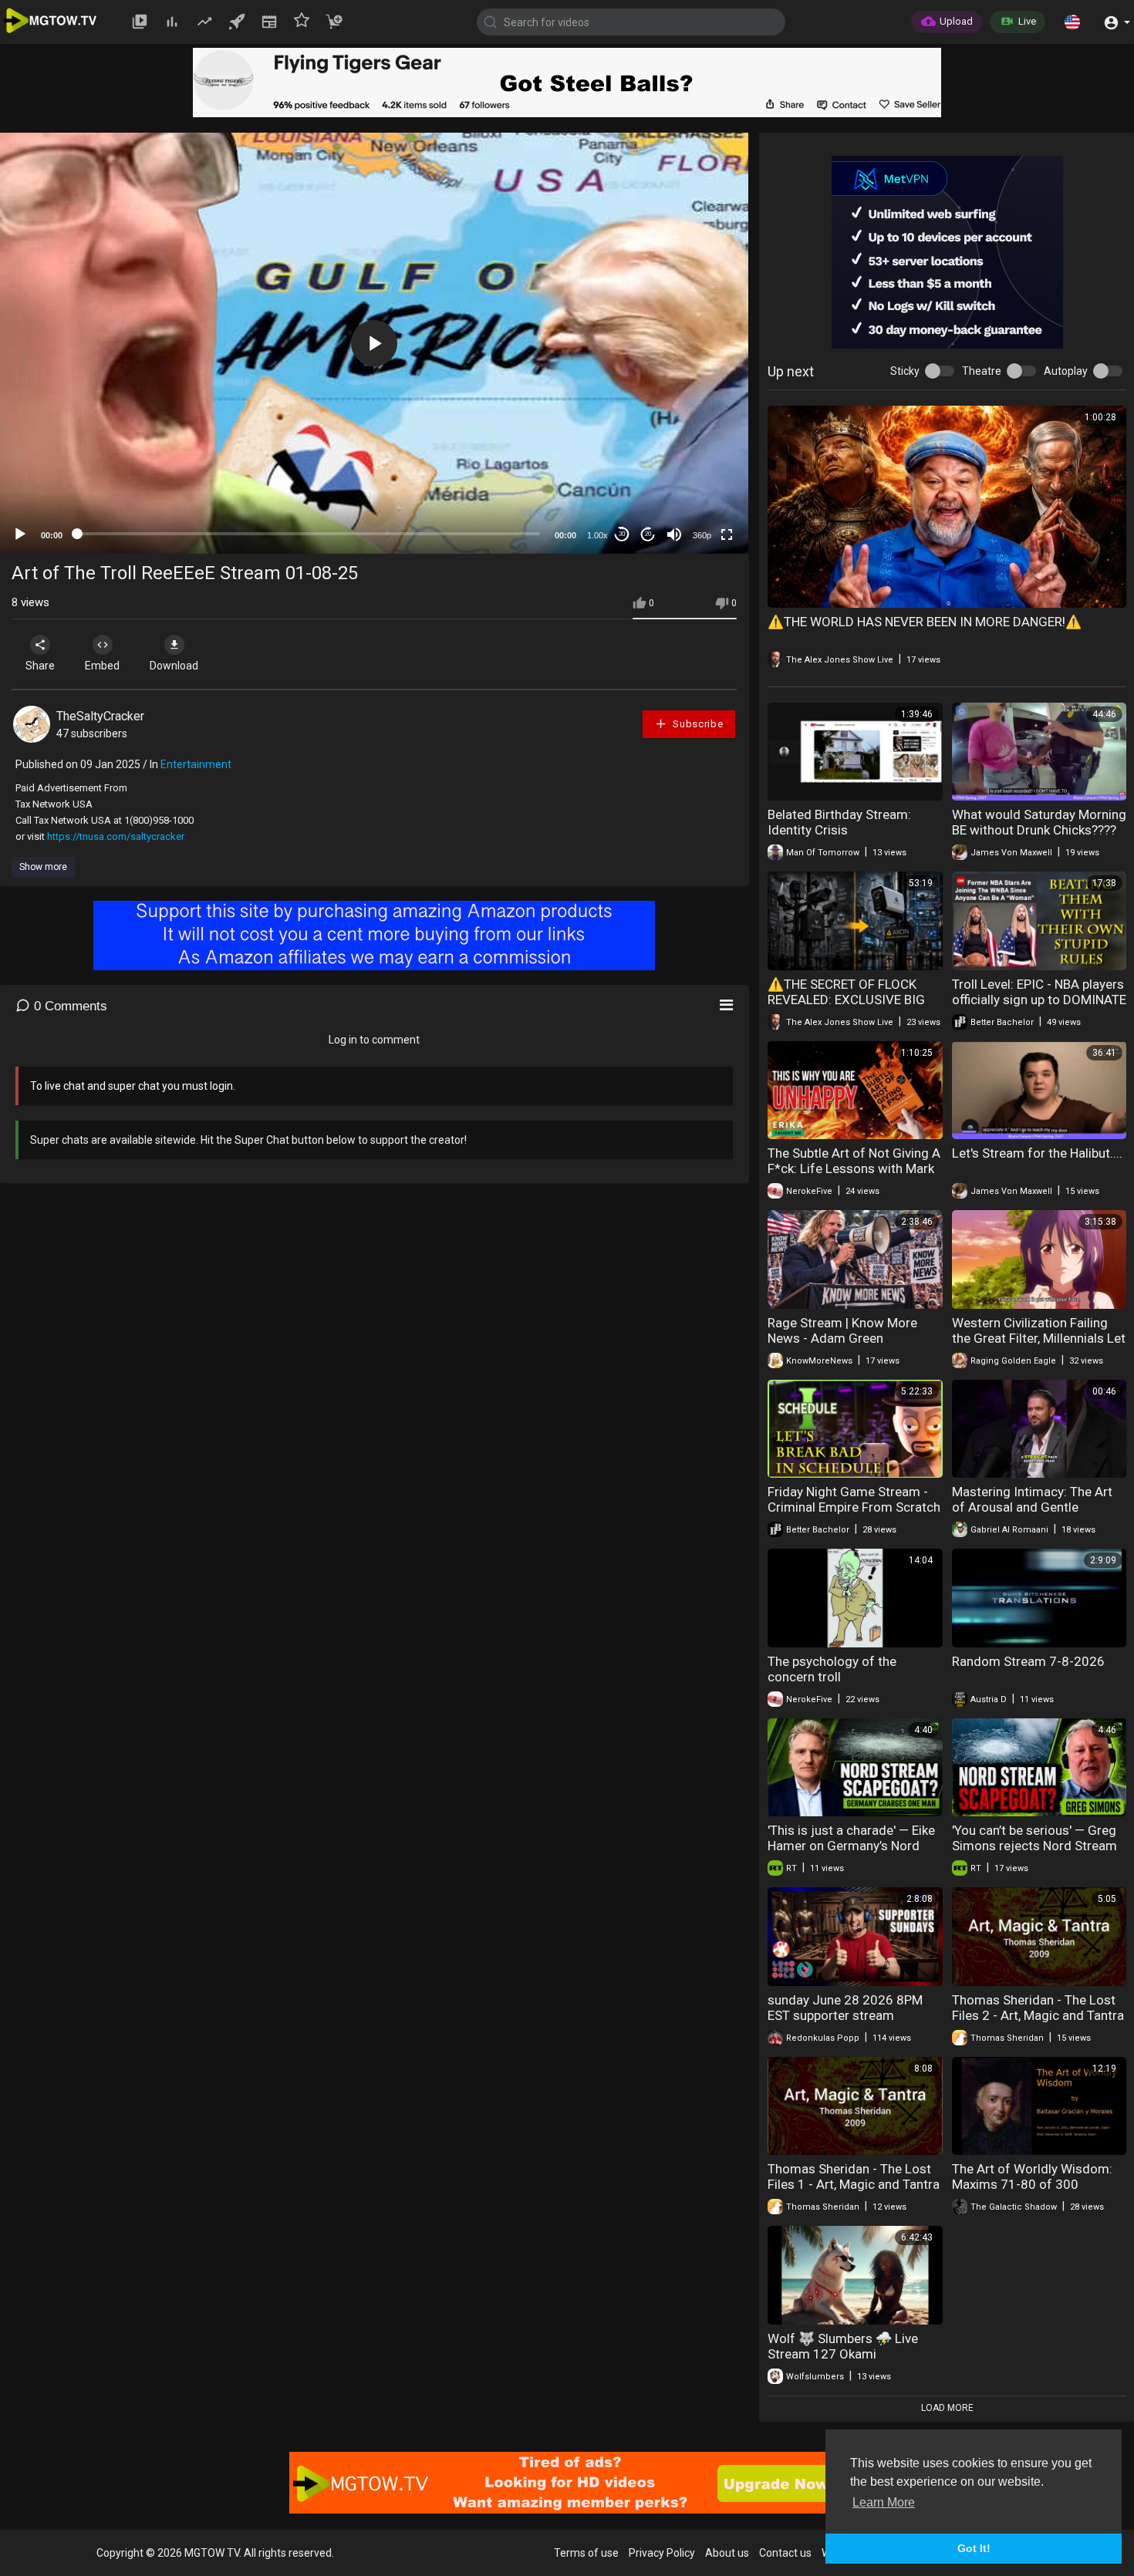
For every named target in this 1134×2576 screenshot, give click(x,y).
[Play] (20, 534)
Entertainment (196, 764)
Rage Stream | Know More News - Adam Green (842, 1330)
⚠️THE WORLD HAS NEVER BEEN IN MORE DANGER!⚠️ (925, 622)
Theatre (982, 371)
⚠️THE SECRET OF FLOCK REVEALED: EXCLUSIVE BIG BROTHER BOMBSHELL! (846, 1000)
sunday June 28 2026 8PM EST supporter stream (845, 2008)
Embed (102, 666)
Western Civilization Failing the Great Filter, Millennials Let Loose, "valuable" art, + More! (1039, 1338)
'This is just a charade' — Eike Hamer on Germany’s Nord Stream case (851, 1846)
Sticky (905, 371)
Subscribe (697, 724)
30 (622, 534)
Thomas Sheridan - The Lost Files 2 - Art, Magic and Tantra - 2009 (1038, 2015)
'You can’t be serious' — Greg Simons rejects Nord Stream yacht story (1034, 1846)
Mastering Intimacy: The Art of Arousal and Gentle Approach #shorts (1032, 1507)
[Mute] (674, 534)
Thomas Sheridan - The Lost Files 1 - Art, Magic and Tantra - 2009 (854, 2184)
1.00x (597, 535)
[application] (374, 343)
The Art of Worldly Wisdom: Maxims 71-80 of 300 (1032, 2176)
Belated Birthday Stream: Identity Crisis (839, 822)
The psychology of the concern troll (832, 1669)
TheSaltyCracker (100, 716)
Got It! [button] (974, 2548)
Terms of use (586, 2553)
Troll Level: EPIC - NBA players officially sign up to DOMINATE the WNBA (1039, 1000)
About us (727, 2553)
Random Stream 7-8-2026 (1028, 1661)
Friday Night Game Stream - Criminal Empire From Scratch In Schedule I (854, 1507)
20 (648, 534)
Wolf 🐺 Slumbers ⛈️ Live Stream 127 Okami (843, 2346)
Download (174, 666)
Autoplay (1066, 371)
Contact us (785, 2553)
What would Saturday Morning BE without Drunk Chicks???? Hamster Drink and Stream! (1039, 830)
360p (702, 535)
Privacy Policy (662, 2553)
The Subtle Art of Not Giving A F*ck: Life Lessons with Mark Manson (854, 1168)
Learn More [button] (884, 2502)
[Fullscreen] (727, 534)
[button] (1072, 22)
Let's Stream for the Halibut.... (1037, 1153)
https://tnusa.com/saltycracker (116, 836)
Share (40, 666)
